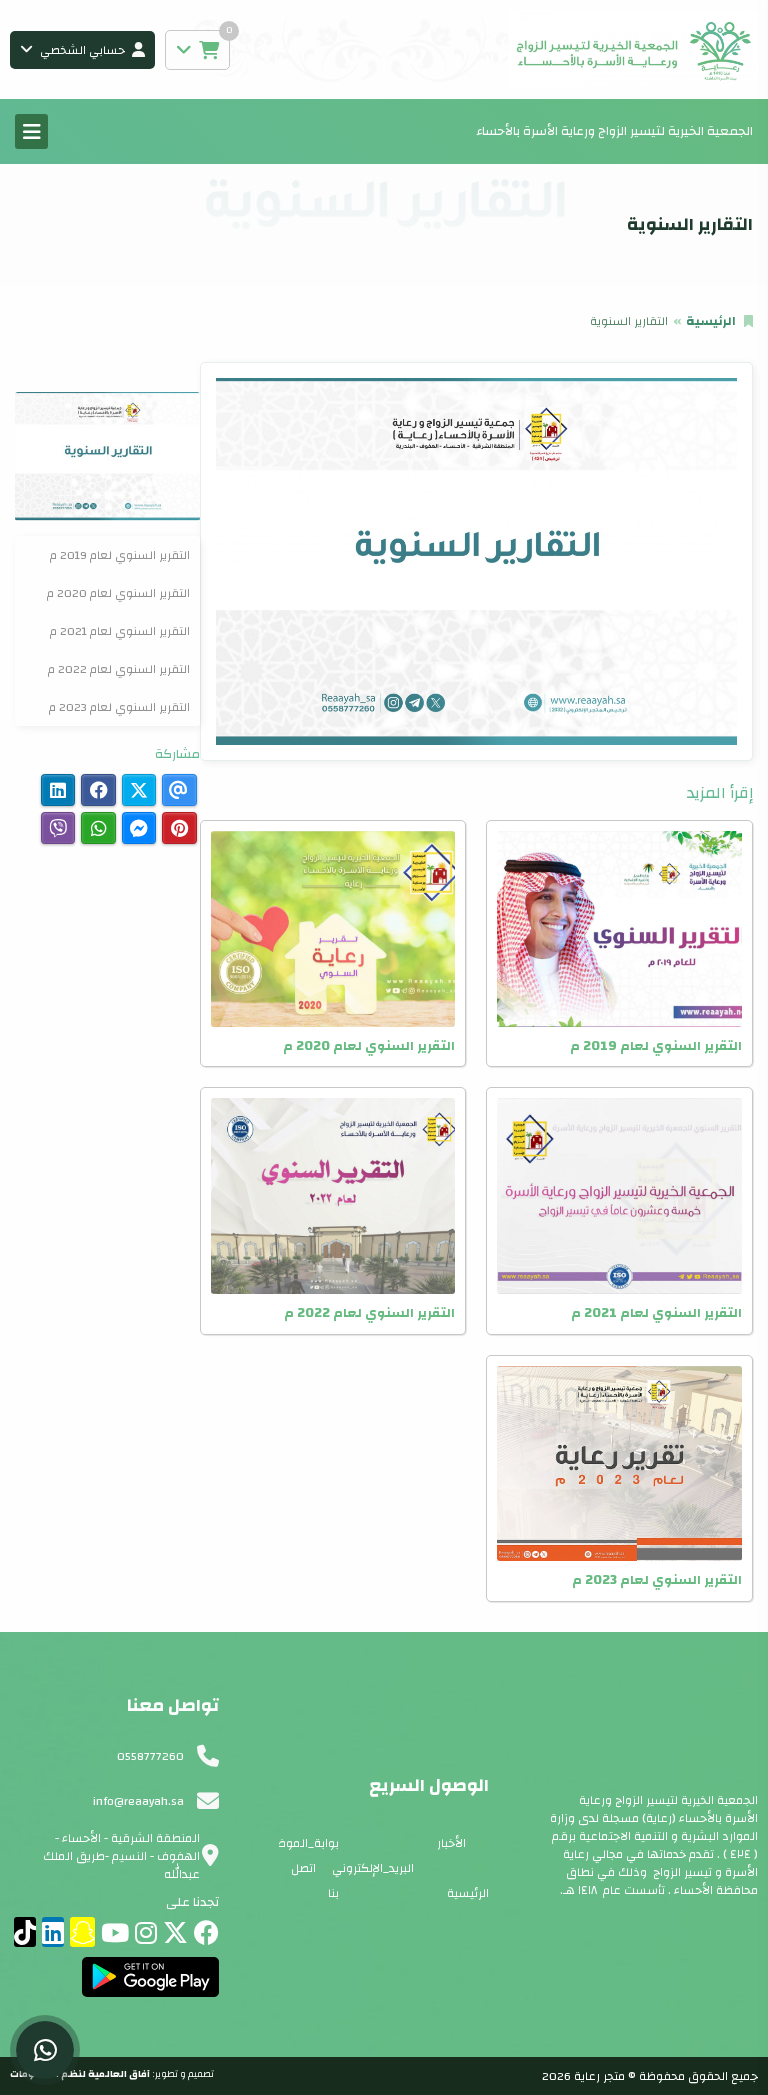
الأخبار (451, 1843)
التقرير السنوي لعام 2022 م (119, 669)
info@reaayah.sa (138, 1801)
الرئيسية (711, 321)
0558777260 (150, 1756)
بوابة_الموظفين (297, 1843)
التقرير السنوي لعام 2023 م (119, 707)
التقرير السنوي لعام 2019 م (120, 555)
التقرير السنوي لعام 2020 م (118, 593)
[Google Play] (150, 1977)
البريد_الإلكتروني (373, 1868)
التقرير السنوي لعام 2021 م (120, 631)
